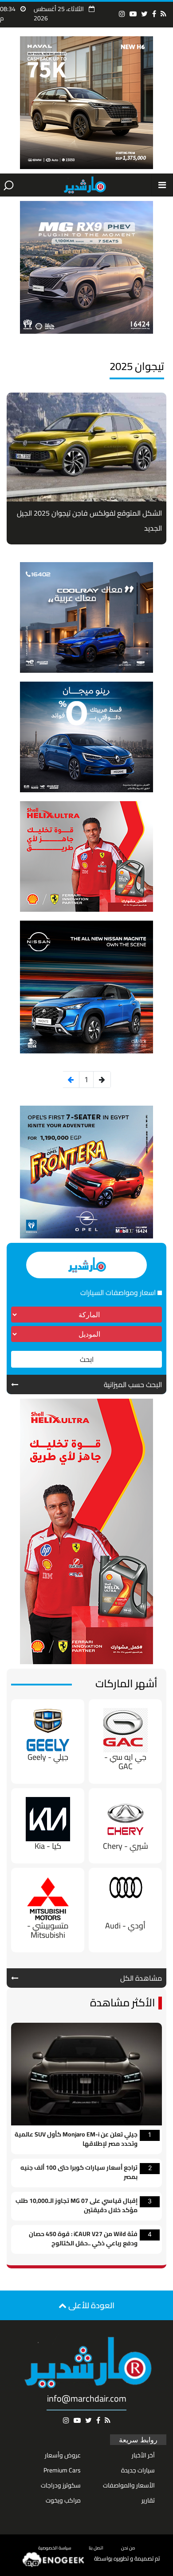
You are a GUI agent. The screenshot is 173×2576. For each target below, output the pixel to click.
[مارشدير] (84, 185)
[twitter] (144, 14)
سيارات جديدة (138, 2470)
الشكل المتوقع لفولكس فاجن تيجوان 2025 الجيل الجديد (89, 521)
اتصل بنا (96, 2548)
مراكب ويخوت (63, 2500)
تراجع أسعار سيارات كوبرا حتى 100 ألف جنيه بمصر (79, 2173)
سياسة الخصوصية (55, 2548)
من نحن (128, 2548)
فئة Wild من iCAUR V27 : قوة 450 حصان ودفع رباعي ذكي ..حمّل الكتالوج (83, 2239)
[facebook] (154, 14)
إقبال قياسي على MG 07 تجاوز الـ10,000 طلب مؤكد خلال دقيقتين (77, 2206)
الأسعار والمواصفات (129, 2485)
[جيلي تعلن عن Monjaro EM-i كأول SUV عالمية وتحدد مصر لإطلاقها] (86, 2073)
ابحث (87, 1359)
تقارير (148, 2500)
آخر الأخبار (143, 2455)
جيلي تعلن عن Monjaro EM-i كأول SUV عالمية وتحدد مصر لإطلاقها (76, 2140)
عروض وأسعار (63, 2455)
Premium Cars (62, 2470)
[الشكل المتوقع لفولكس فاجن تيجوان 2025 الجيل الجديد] (86, 447)
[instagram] (122, 14)
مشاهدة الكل (141, 1978)
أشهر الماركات (126, 1683)
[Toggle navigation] (162, 185)
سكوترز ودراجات (61, 2485)
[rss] (163, 14)
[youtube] (133, 14)
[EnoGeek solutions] (54, 2559)
